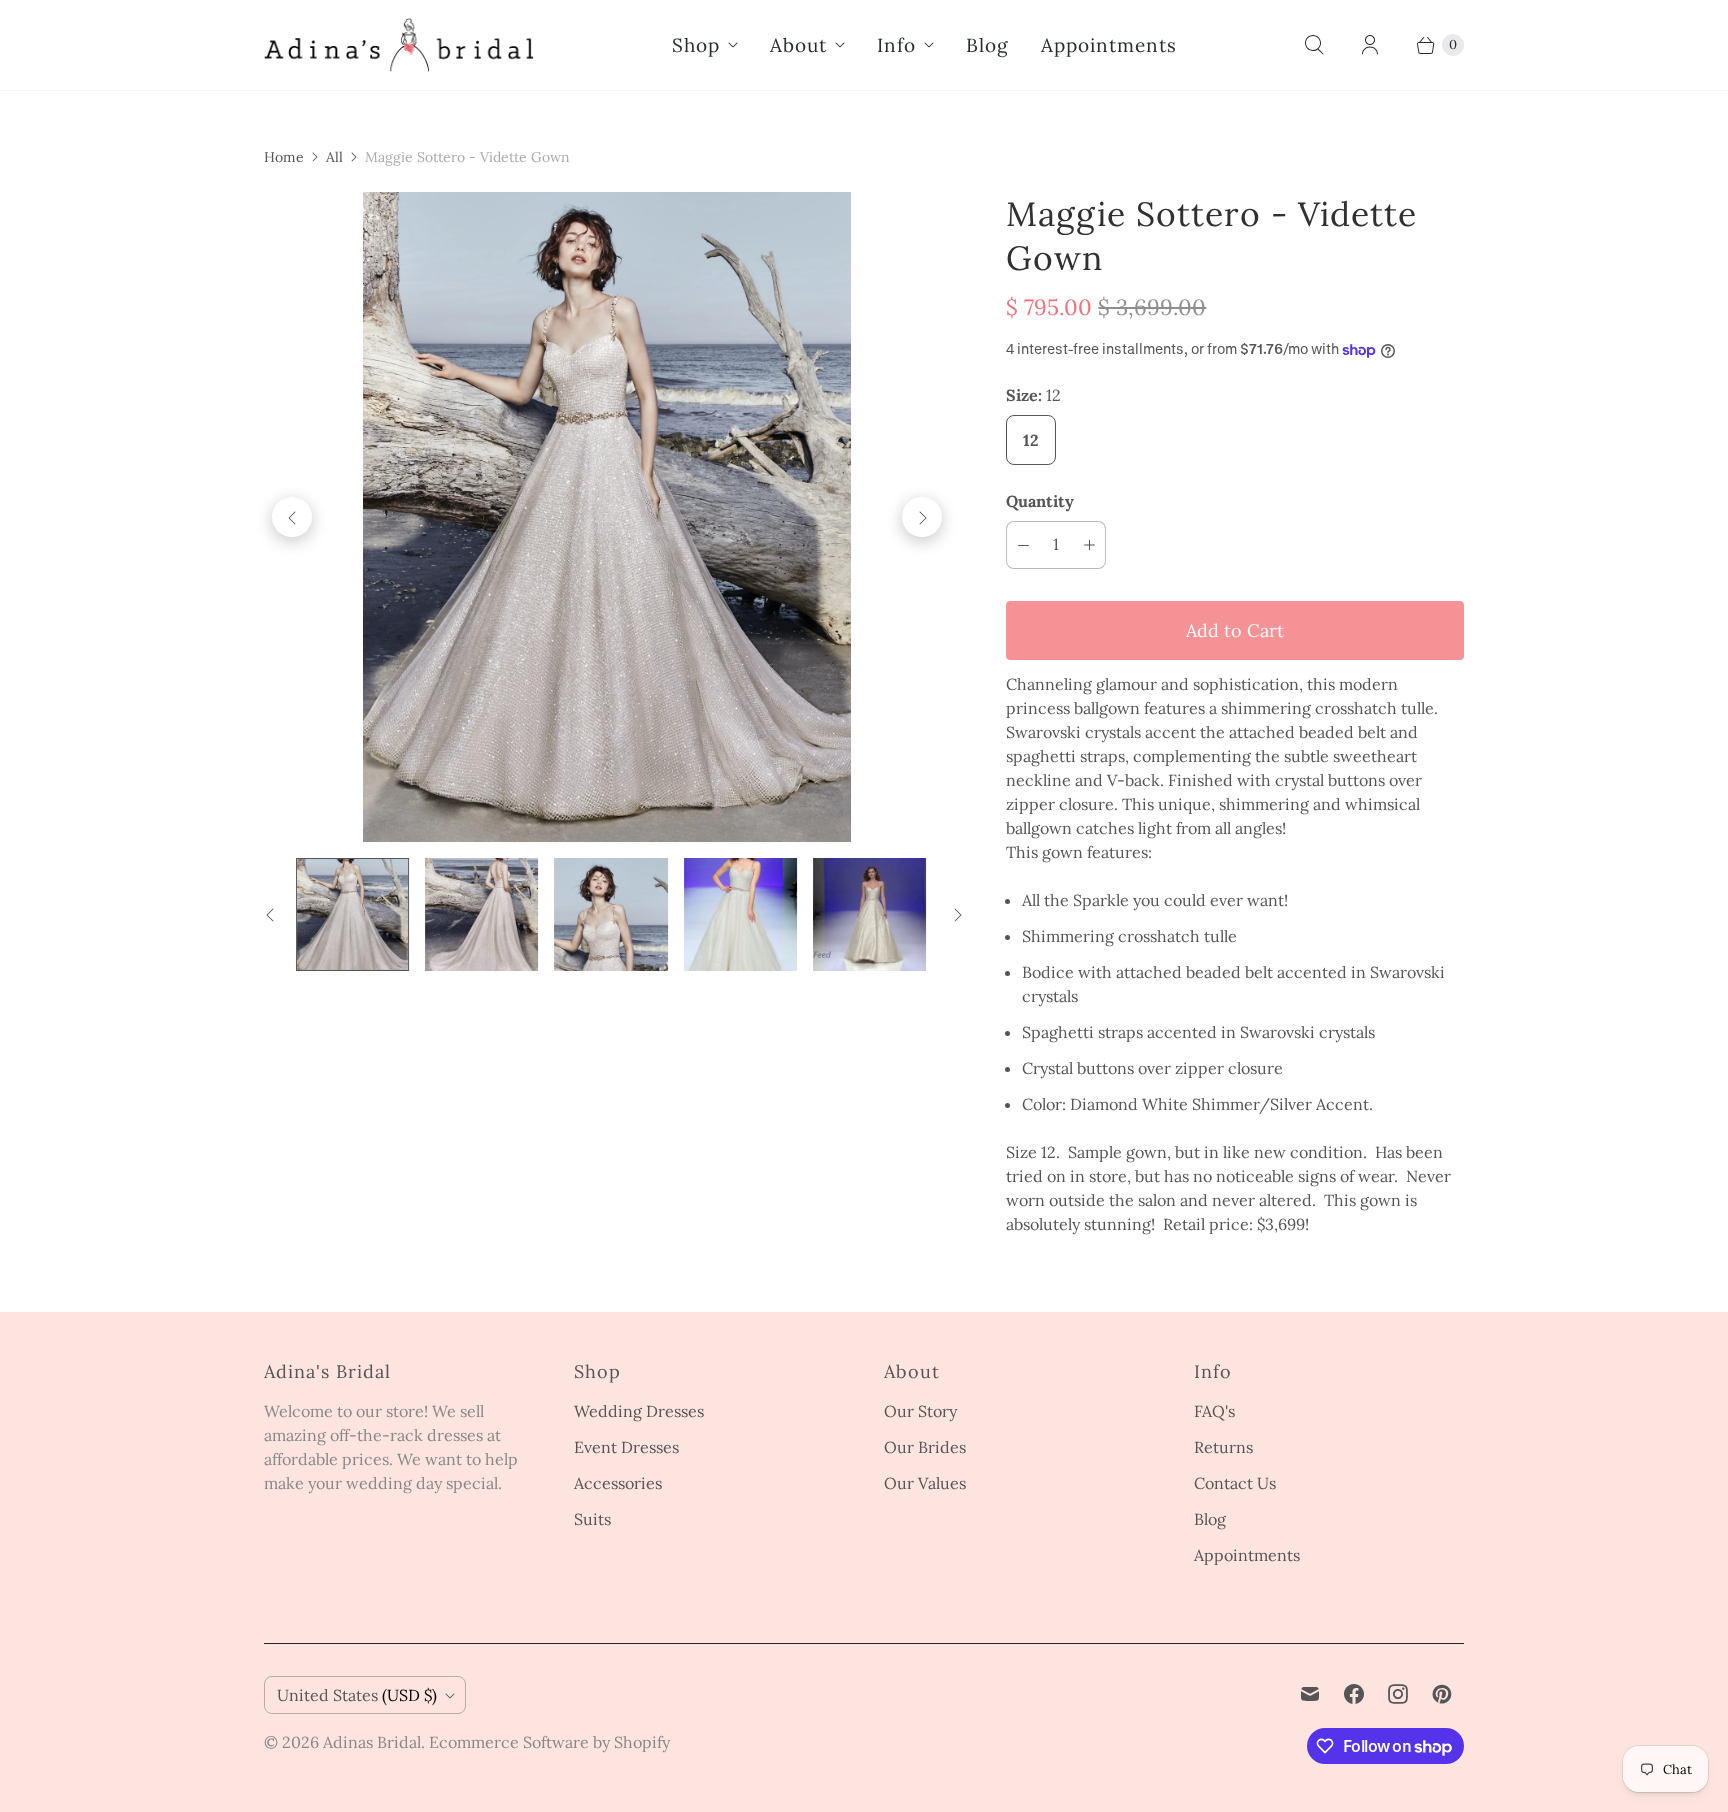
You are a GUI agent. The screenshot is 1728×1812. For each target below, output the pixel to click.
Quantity (1040, 501)
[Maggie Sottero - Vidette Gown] (607, 517)
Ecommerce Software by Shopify (549, 1742)
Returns (1223, 1447)
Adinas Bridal (372, 1742)
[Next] (922, 517)
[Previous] (292, 517)
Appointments (1109, 45)
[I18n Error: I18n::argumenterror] (352, 914)
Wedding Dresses (639, 1411)
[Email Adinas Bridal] (1310, 1694)
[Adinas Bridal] (399, 45)
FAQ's (1214, 1411)
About (798, 45)
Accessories (618, 1483)
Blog (987, 45)
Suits (592, 1519)
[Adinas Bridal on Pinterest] (1442, 1694)
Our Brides (925, 1447)
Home (284, 157)
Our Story (920, 1411)
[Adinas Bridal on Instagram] (1398, 1694)
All (334, 157)
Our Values (925, 1483)
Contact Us (1235, 1483)
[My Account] (1370, 45)
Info (896, 45)
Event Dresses (626, 1447)
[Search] (1314, 45)
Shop (696, 45)
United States (357, 1695)
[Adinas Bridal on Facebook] (1354, 1694)
